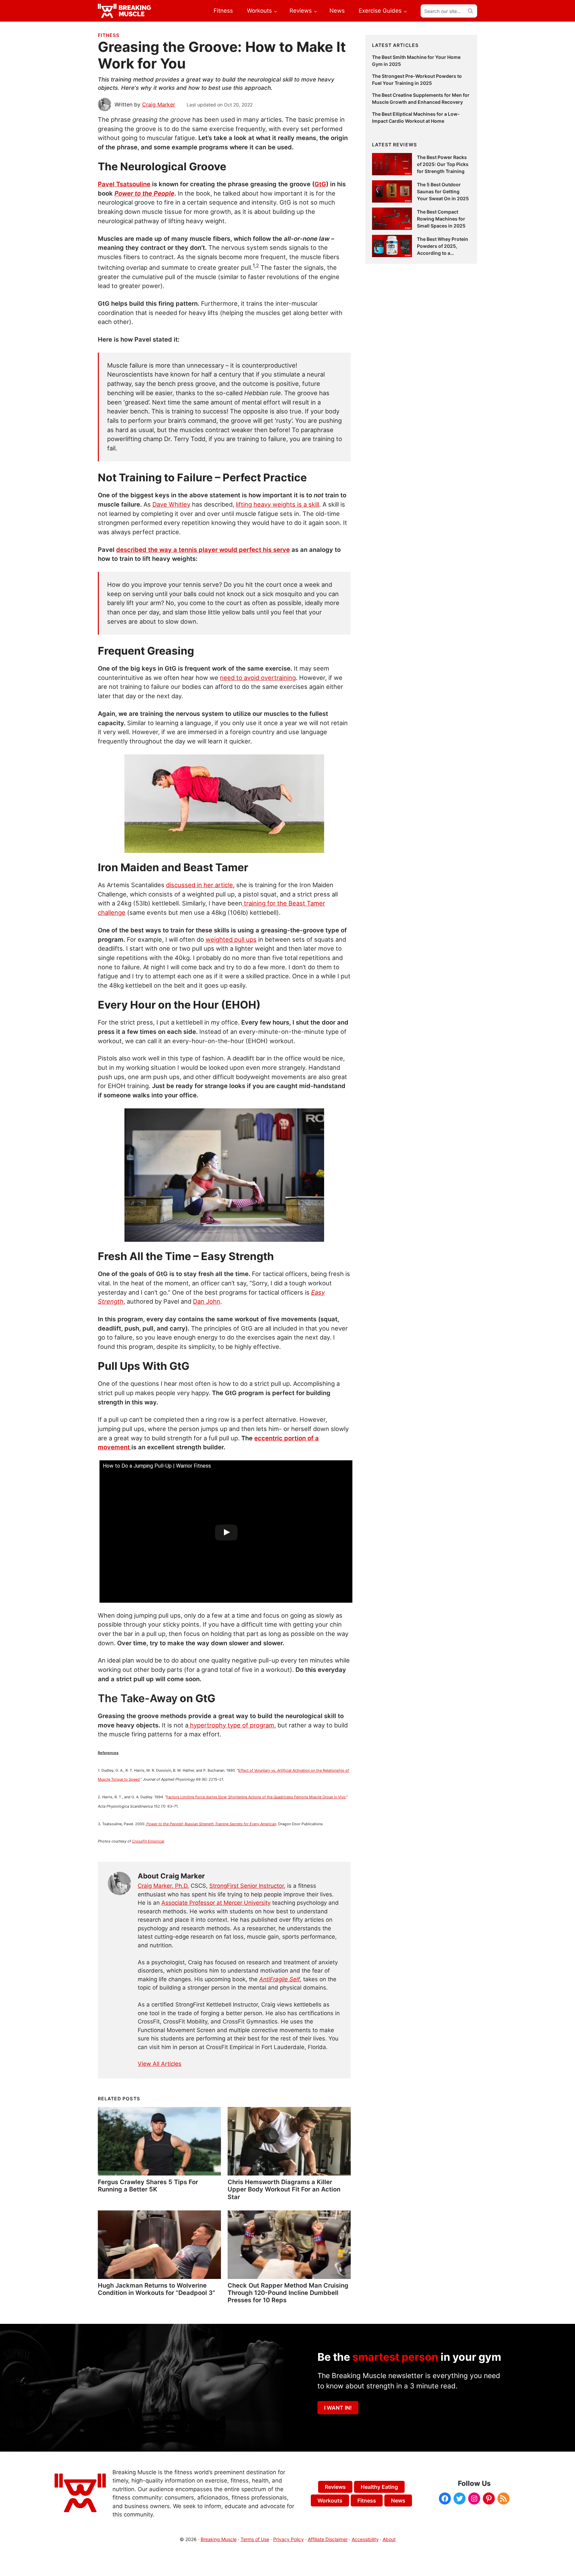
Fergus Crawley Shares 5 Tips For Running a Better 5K (148, 2185)
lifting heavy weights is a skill (278, 504)
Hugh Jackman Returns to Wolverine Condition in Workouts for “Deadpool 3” (157, 2289)
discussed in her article (199, 885)
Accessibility (365, 2539)
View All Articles (160, 2064)
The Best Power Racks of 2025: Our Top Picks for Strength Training (443, 164)
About (389, 2539)
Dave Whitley (171, 504)
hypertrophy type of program (231, 1725)
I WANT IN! (338, 2408)
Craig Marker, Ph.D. (163, 1886)
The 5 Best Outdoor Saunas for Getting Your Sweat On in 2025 (443, 191)
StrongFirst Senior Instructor (247, 1886)
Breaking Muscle (219, 2539)
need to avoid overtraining (258, 678)
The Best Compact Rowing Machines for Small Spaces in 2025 (441, 219)
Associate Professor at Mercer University (216, 1903)
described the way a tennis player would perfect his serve (203, 550)
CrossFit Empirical (148, 1841)
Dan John (207, 1301)
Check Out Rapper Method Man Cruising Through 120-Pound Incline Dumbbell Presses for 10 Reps (288, 2293)
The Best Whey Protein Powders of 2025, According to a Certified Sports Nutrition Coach (443, 253)
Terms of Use (255, 2539)
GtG (320, 184)
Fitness (109, 35)
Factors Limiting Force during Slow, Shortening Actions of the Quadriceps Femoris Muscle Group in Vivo (256, 1797)
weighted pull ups (231, 939)
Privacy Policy (288, 2539)
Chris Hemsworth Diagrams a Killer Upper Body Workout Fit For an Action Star (284, 2189)
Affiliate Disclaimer (328, 2539)
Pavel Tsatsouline (124, 184)
